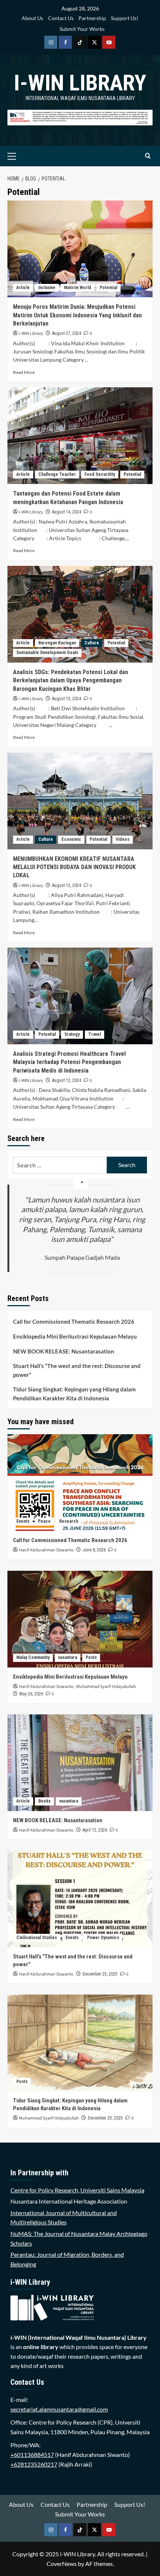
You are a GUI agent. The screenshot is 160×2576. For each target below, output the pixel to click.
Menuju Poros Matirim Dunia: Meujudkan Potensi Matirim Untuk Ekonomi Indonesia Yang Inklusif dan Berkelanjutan (77, 315)
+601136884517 (32, 2455)
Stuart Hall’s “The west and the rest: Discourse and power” (77, 1370)
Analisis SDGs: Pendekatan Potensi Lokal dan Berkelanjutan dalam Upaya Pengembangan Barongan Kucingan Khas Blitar (71, 680)
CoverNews (62, 2564)
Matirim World (78, 288)
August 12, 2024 (67, 885)
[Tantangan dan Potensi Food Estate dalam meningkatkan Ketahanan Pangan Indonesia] (80, 436)
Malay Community (33, 1657)
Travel (95, 1034)
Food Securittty (100, 474)
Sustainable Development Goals (47, 653)
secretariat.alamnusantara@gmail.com (59, 2409)
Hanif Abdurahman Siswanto (46, 1550)
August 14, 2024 (67, 512)
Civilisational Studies (37, 1938)
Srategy (72, 1034)
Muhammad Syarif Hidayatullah (106, 1687)
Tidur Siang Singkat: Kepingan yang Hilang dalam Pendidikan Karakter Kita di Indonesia (74, 1394)
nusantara (68, 1657)
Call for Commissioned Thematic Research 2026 (74, 1321)
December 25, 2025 (100, 1974)
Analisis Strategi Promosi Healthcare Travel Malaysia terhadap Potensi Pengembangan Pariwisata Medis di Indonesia (69, 1062)
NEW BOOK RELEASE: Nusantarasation (64, 1351)
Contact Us (61, 18)
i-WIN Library (80, 83)
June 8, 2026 (94, 1550)
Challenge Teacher (57, 474)
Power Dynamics (103, 1938)
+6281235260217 (34, 2464)
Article (23, 288)
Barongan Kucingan (57, 643)
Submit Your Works (82, 29)
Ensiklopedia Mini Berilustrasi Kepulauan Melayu (75, 1336)
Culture (92, 643)
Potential (108, 288)
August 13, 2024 (67, 699)
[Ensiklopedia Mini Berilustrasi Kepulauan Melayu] (80, 1619)
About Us (32, 18)
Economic (71, 839)
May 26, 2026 (31, 1694)
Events (23, 1521)
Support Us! (125, 18)
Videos (123, 839)
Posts (91, 1657)
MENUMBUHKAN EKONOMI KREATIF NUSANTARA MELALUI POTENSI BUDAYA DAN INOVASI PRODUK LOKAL (74, 867)
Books (44, 1801)
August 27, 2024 (67, 333)
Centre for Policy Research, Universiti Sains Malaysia (77, 2190)
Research (69, 1521)
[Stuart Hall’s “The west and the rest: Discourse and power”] (80, 1899)
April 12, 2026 (95, 1830)
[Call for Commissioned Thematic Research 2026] (80, 1483)
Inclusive (47, 288)
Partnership (92, 18)
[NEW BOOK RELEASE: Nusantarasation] (80, 1763)
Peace (44, 1521)
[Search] (148, 156)
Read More (24, 372)
